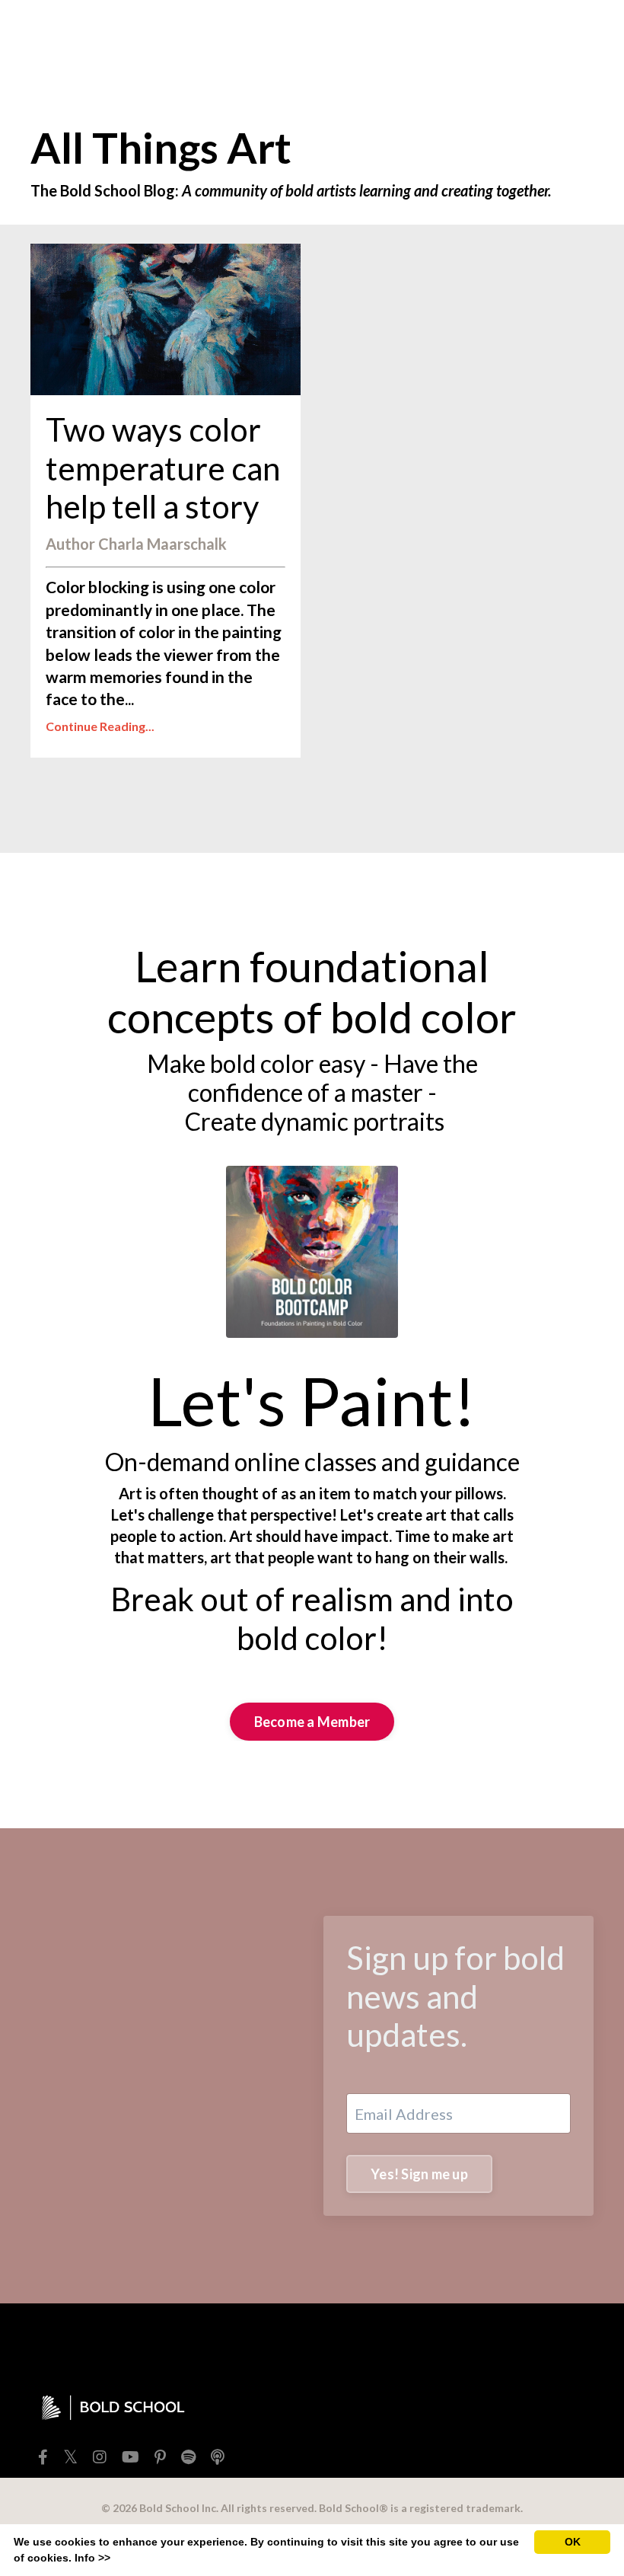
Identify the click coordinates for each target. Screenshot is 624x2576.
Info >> (92, 2558)
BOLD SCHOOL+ (389, 34)
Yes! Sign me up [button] (419, 2174)
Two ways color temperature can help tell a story (163, 468)
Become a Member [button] (312, 1722)
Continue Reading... (100, 726)
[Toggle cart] (581, 34)
